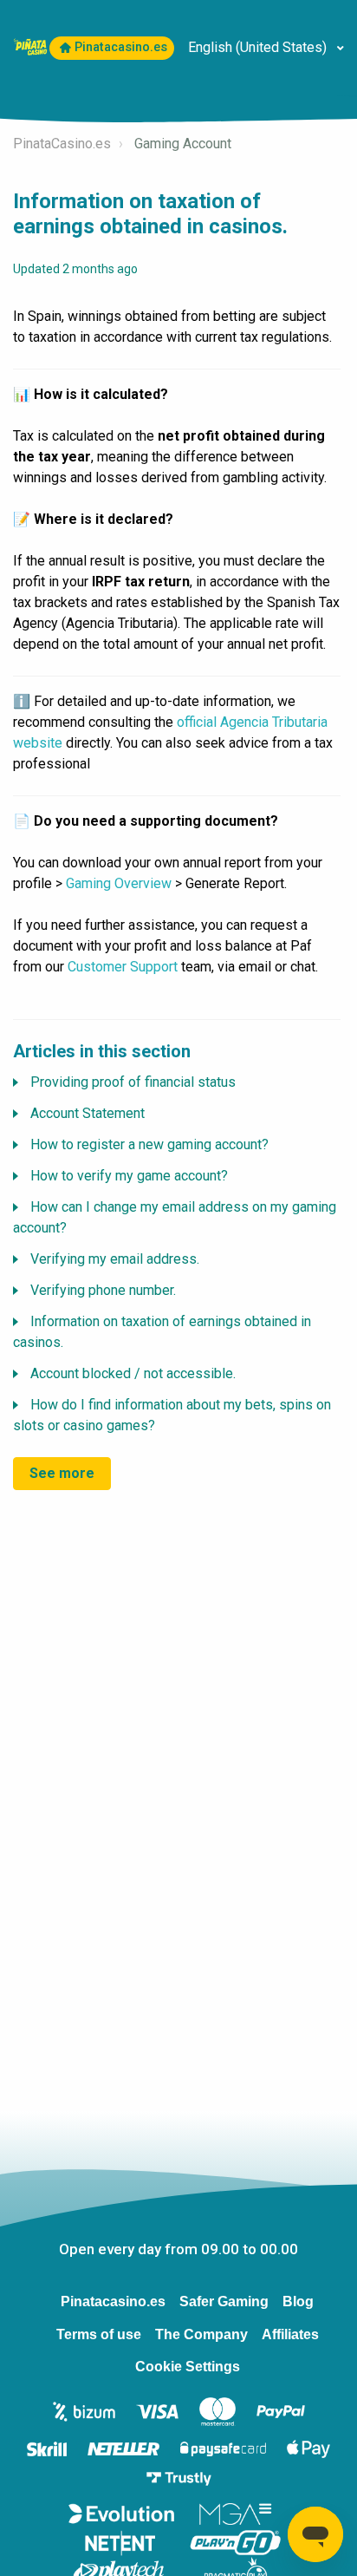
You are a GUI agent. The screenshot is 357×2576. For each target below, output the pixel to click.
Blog (298, 2301)
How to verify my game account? (129, 1176)
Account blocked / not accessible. (133, 1373)
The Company (201, 2334)
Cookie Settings (188, 2367)
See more (62, 1473)
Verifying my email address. (115, 1259)
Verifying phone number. (103, 1290)
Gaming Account (183, 144)
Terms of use (99, 2334)
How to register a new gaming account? (149, 1144)
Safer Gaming (224, 2301)
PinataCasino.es (62, 144)
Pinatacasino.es (121, 47)
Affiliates (290, 2334)
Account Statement (88, 1113)
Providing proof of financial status (133, 1082)
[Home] (30, 46)
